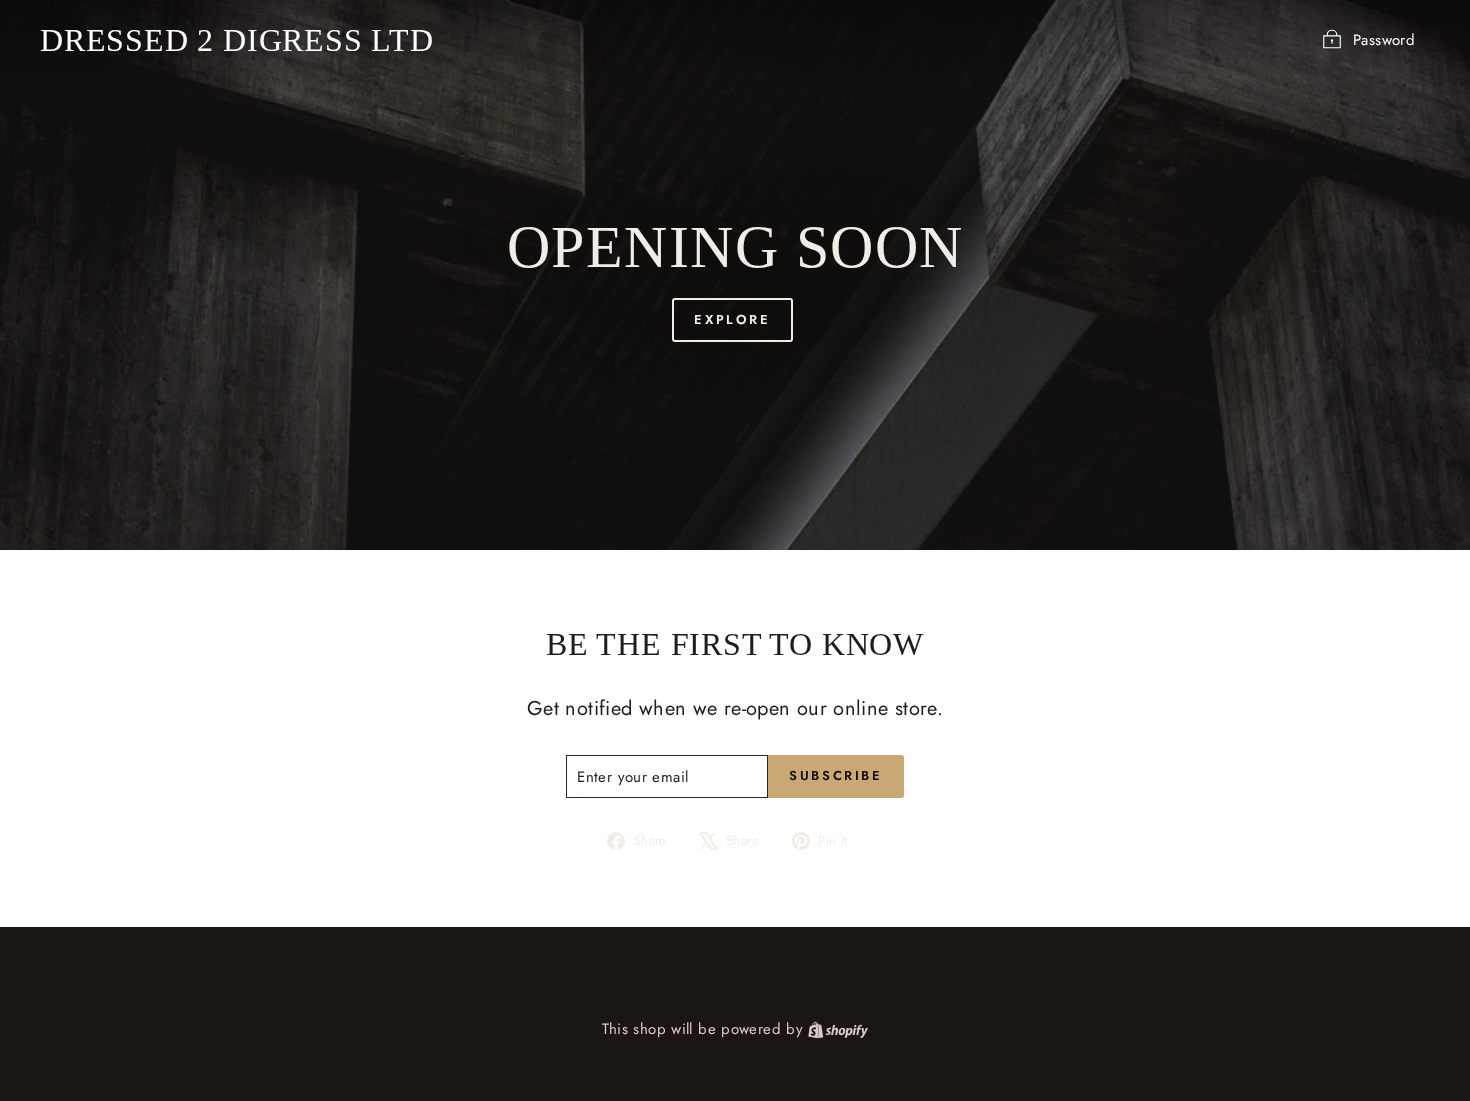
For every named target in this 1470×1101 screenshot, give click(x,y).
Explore (732, 319)
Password (1384, 40)
